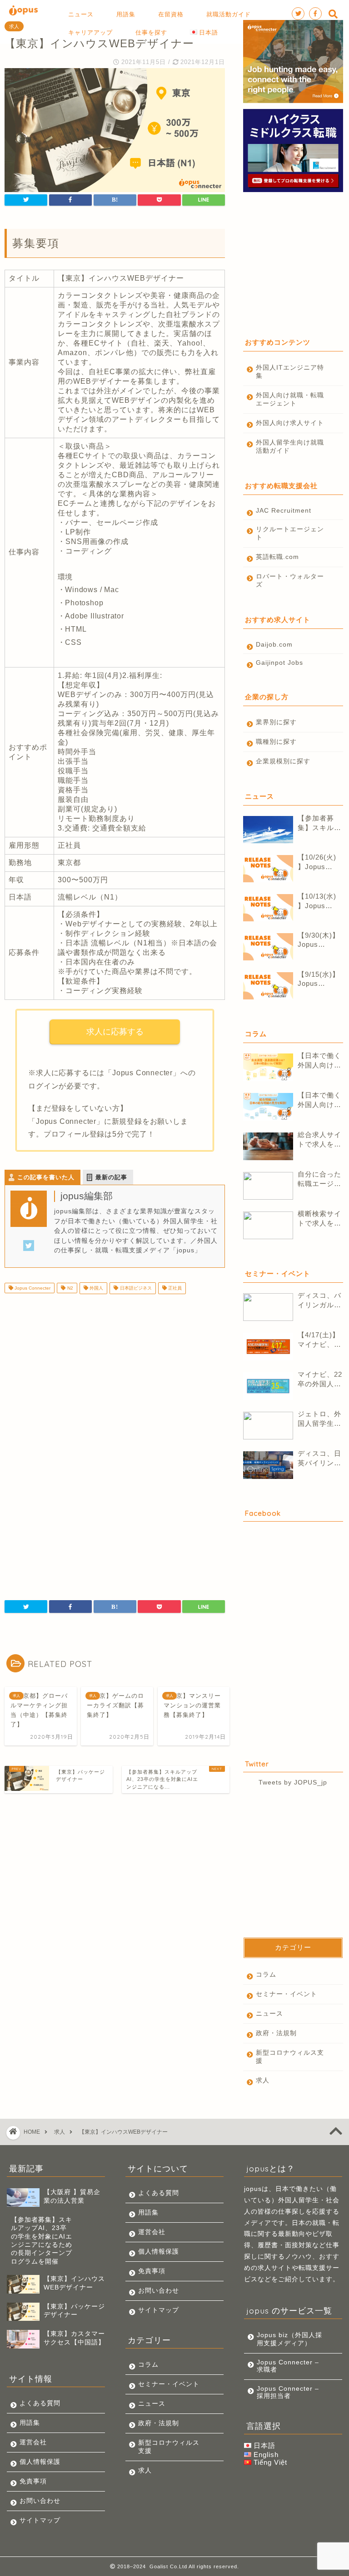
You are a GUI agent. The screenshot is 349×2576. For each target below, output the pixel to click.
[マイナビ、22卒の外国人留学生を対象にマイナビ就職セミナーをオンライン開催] (268, 1386)
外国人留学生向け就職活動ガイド (290, 447)
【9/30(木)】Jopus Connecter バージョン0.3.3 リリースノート (320, 940)
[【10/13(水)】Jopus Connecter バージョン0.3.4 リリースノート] (268, 908)
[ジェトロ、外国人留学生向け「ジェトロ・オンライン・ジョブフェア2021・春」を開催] (268, 1426)
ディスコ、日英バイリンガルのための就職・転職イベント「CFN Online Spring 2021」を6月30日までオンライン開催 (320, 1459)
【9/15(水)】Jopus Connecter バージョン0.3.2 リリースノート (320, 979)
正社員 (174, 1288)
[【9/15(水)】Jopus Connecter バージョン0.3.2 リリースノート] (268, 986)
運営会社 (33, 2442)
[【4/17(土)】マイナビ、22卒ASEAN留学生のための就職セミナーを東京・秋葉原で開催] (268, 1347)
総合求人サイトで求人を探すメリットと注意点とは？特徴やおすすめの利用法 (319, 1140)
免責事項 (33, 2481)
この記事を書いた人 (46, 1177)
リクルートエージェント (290, 533)
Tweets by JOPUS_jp (293, 1782)
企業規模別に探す (283, 761)
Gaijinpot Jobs (279, 663)
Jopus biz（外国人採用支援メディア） (289, 2339)
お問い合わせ (40, 2501)
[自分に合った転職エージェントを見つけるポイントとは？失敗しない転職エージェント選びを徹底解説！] (268, 1186)
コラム (266, 1975)
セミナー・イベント (287, 1994)
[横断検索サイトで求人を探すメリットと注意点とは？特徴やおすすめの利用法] (268, 1225)
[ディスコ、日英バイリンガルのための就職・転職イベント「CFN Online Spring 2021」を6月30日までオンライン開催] (268, 1465)
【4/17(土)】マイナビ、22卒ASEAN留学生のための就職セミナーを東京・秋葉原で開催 (320, 1340)
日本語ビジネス (135, 1288)
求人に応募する (115, 1032)
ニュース (269, 2014)
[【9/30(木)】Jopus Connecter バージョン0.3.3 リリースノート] (268, 947)
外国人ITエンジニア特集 (290, 372)
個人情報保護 (40, 2462)
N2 (70, 1288)
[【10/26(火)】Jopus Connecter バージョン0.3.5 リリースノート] (268, 869)
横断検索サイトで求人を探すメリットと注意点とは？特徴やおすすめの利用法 (319, 1219)
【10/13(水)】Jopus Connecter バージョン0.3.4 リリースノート (320, 902)
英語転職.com (277, 557)
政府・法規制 (276, 2033)
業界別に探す (276, 722)
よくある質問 (40, 2403)
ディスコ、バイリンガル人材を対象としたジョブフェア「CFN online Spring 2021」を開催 (320, 1301)
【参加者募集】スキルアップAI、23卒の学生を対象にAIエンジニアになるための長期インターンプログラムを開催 (320, 823)
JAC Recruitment (284, 511)
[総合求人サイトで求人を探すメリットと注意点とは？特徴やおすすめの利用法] (268, 1146)
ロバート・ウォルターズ (290, 581)
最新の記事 (111, 1177)
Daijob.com (274, 645)
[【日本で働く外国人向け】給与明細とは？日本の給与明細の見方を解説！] (268, 1107)
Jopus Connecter (32, 1288)
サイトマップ (40, 2520)
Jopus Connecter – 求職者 (288, 2366)
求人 (14, 26)
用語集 (30, 2423)
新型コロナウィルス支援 (290, 2057)
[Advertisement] (115, 1373)
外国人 (96, 1288)
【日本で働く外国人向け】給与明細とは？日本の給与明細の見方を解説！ (319, 1100)
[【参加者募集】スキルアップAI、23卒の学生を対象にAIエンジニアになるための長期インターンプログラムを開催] (268, 830)
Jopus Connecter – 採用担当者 (288, 2392)
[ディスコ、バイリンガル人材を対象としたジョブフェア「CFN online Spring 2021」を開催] (268, 1307)
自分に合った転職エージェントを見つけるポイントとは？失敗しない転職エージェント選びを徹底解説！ (319, 1179)
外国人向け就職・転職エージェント (290, 399)
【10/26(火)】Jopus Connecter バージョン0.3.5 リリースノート (320, 863)
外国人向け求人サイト (290, 423)
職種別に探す (276, 742)
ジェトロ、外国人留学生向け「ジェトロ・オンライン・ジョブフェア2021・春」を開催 (319, 1419)
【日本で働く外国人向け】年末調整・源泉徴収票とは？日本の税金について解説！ (319, 1061)
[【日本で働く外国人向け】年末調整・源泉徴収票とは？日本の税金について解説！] (268, 1067)
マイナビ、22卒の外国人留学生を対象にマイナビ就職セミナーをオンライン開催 (320, 1380)
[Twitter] (29, 1251)
